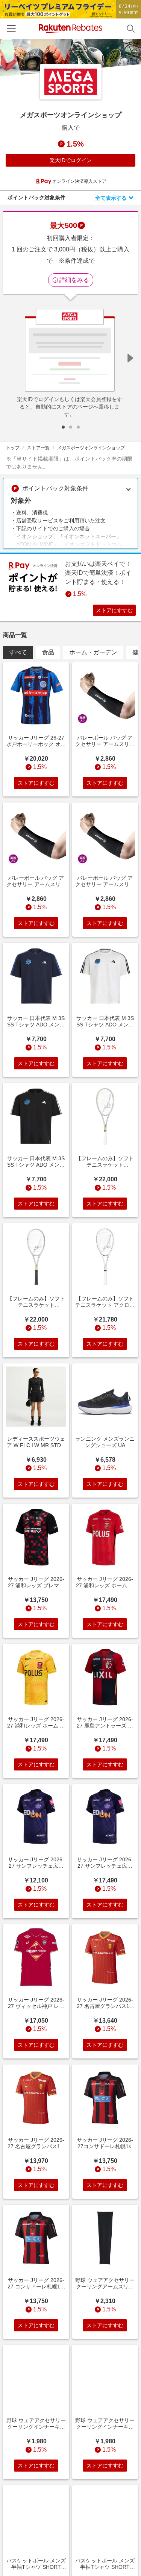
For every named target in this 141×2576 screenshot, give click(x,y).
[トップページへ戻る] (70, 28)
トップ (13, 448)
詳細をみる (74, 280)
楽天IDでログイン (71, 160)
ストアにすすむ (114, 610)
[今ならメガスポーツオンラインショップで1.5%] (70, 58)
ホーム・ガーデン (93, 652)
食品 (48, 652)
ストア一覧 (38, 448)
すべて (18, 652)
